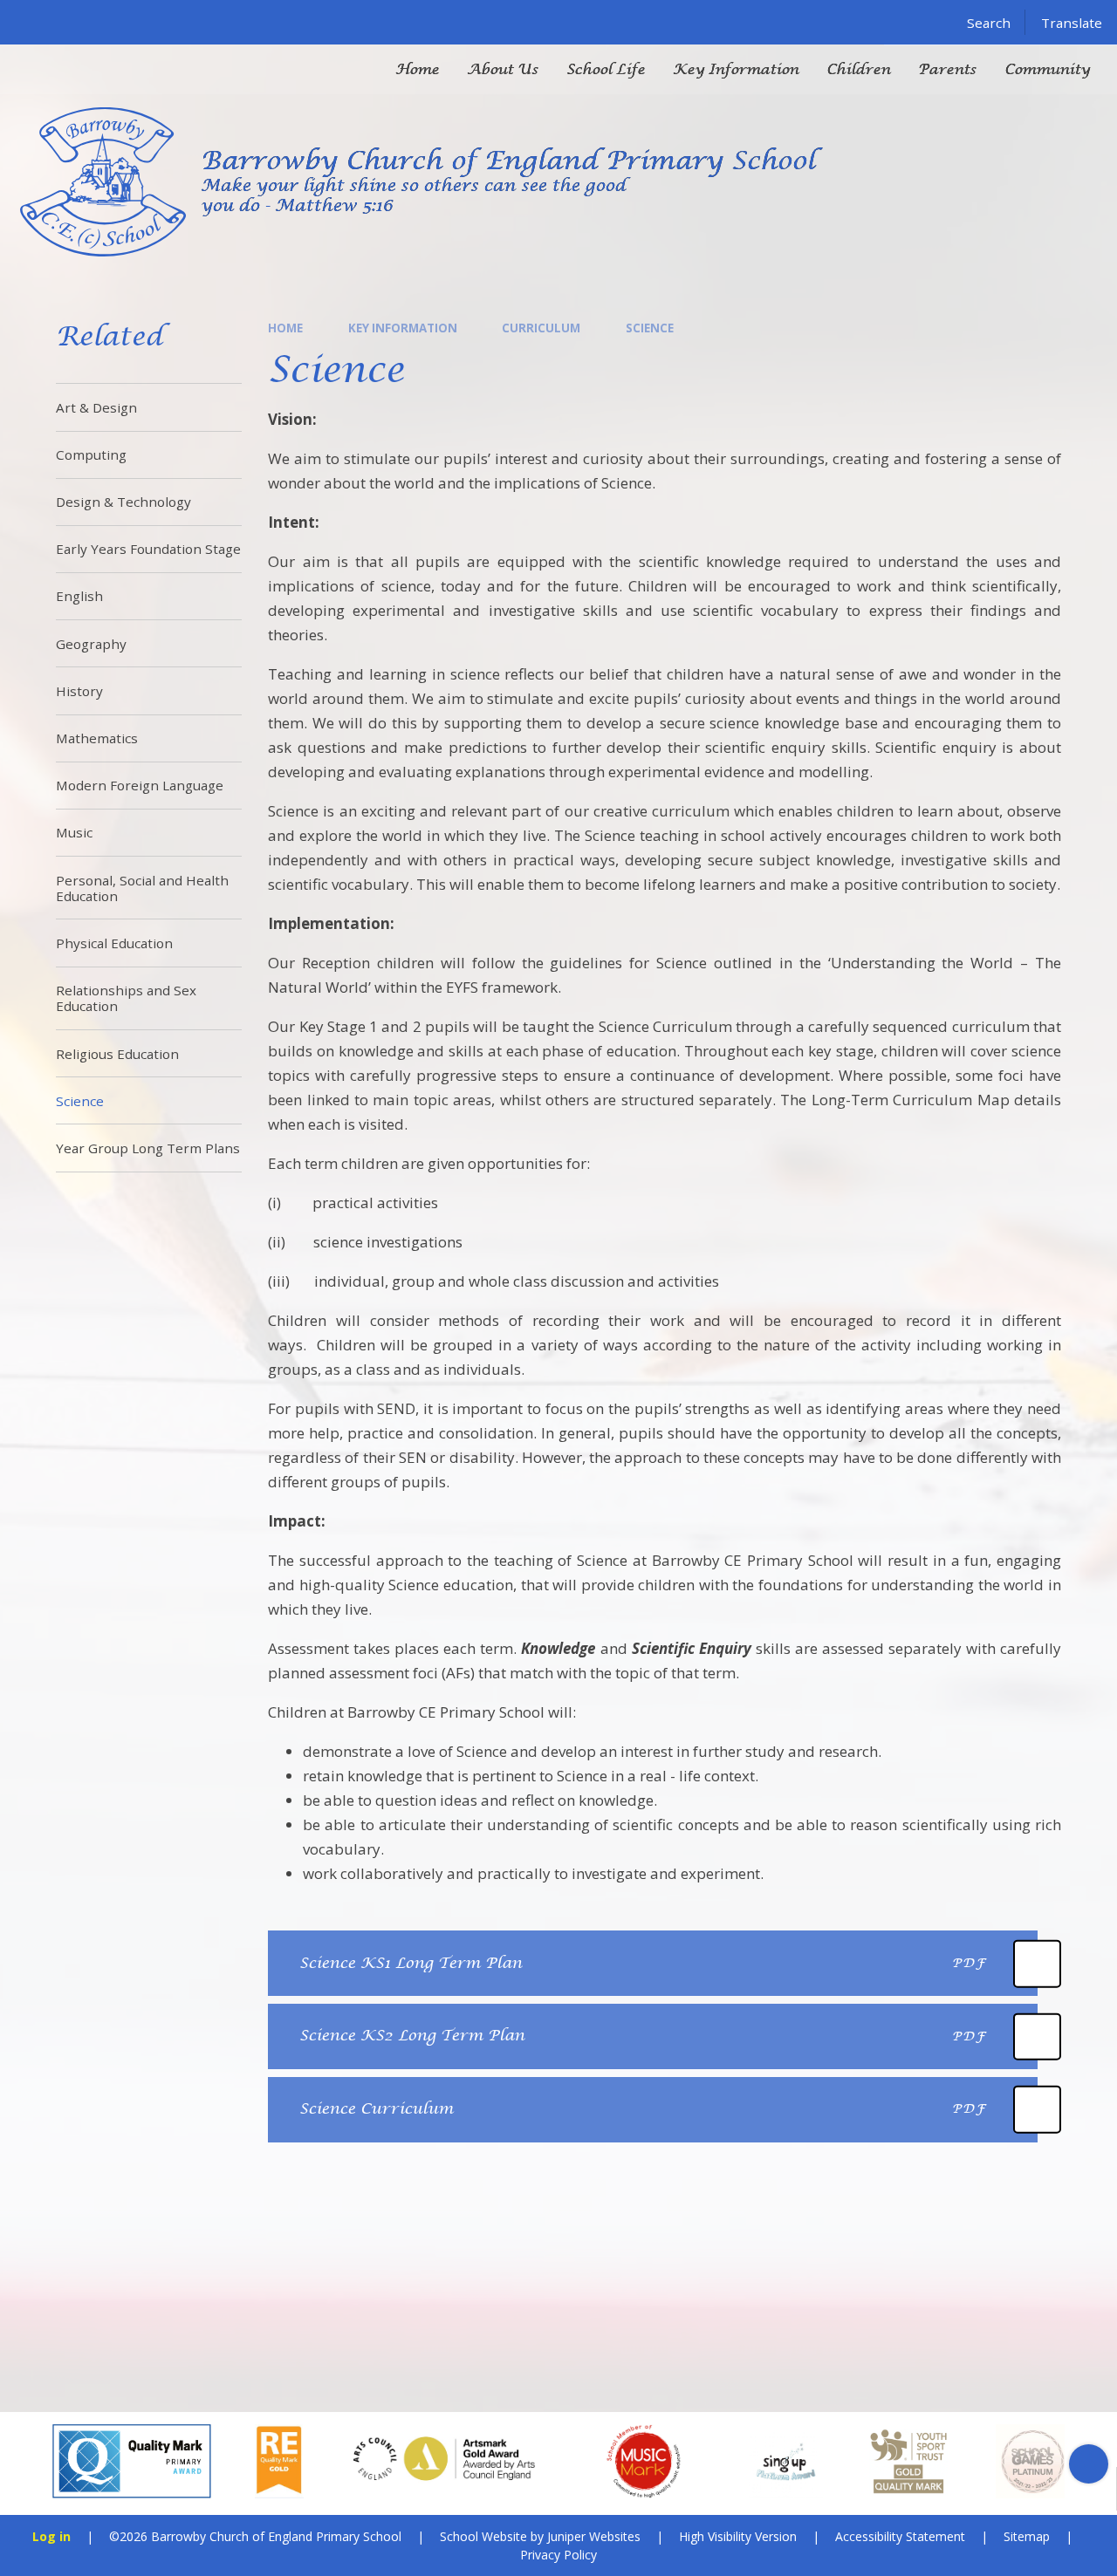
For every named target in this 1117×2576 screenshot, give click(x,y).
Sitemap (1027, 2536)
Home (285, 328)
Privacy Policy (558, 2555)
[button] (28, 2464)
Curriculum (541, 328)
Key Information (403, 328)
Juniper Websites (594, 2536)
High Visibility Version (738, 2536)
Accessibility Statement (900, 2536)
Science (650, 328)
